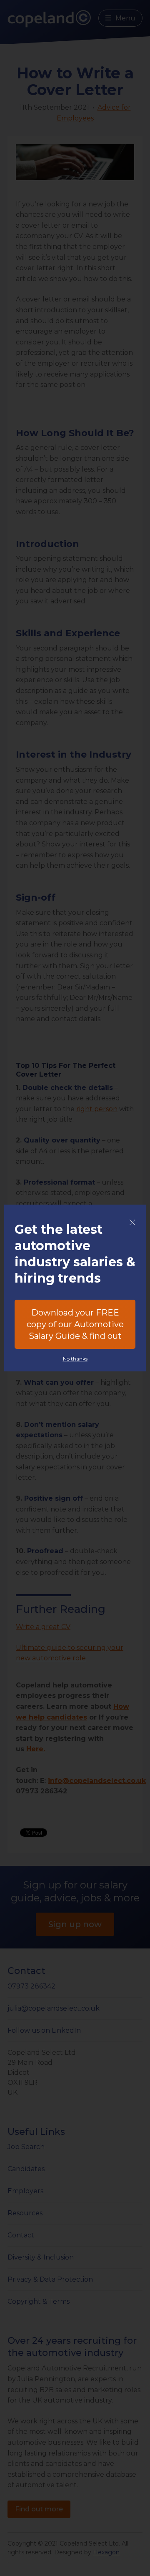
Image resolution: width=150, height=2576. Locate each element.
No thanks (75, 1359)
